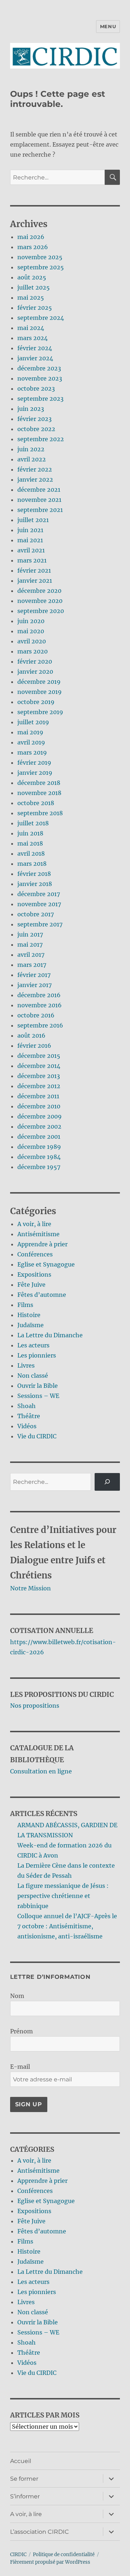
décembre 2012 (39, 1086)
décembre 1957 (39, 1167)
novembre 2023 (40, 378)
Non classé (33, 1376)
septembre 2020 (41, 611)
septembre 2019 (40, 712)
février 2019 (34, 763)
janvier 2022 (35, 479)
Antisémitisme (38, 1234)
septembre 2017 (40, 924)
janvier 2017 (34, 985)
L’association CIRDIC (40, 2532)
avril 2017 (31, 955)
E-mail (20, 2067)
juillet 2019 (33, 722)
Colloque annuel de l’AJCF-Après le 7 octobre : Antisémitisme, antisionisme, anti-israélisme (67, 1926)
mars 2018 (32, 864)
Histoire (29, 1315)
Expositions (34, 1274)
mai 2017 (30, 944)
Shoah (27, 1406)
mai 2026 (31, 237)
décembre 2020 (39, 591)
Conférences (35, 1254)
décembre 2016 (39, 995)
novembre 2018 (39, 793)
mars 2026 (33, 247)
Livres (26, 1365)
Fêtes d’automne (42, 1295)
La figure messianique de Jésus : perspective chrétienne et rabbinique (63, 1896)
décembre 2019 (39, 682)
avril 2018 (31, 853)
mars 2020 (32, 651)
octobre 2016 (36, 1015)
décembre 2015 (39, 1056)
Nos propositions (35, 1706)
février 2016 (34, 1046)
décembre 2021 (39, 490)
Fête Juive (31, 1285)
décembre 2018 (39, 783)
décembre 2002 (39, 1126)
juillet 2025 (34, 287)
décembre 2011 (38, 1096)
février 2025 (35, 308)
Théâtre (29, 1416)
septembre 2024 (41, 318)
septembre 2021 (40, 510)
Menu (108, 26)
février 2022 (35, 469)
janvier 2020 (35, 672)
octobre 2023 (36, 388)
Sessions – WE (38, 1396)
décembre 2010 (39, 1106)
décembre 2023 (39, 368)
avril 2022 (32, 459)
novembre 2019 (40, 692)
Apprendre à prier (42, 1244)
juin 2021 (30, 530)
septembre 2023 (40, 399)
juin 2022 (31, 449)
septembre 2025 (41, 267)
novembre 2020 (40, 601)
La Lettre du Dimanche (50, 1335)
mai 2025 (31, 297)
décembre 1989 (39, 1147)
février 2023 (34, 419)
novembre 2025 (40, 257)
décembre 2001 (39, 1137)
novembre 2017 (39, 904)
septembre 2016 (40, 1025)
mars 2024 (32, 338)
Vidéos (27, 1426)
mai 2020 (31, 631)
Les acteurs (33, 1345)
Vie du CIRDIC (37, 1436)
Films (25, 1305)
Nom (17, 1996)
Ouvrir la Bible (38, 1386)
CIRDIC (18, 2555)
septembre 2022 (41, 439)
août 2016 (31, 1035)
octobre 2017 (36, 914)
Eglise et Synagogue (46, 1264)
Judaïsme (31, 1325)
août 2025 (32, 277)
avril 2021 (31, 550)
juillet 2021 (33, 520)
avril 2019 (31, 742)
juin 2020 (31, 621)
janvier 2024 (35, 358)
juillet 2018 (33, 823)
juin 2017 (30, 934)
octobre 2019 (36, 702)
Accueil (21, 2461)
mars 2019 (32, 752)
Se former (24, 2479)
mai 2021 (30, 540)
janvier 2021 (35, 581)
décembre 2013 (39, 1076)
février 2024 (35, 348)
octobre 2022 (36, 429)
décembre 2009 (40, 1116)
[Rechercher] (107, 1482)
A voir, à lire (34, 1224)
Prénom (21, 2031)
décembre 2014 (39, 1066)
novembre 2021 (39, 500)
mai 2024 (31, 328)
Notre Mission (31, 1588)
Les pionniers (37, 1355)
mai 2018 (30, 843)
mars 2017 (32, 965)
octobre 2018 (36, 803)
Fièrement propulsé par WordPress (50, 2562)
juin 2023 (31, 409)
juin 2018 (30, 833)
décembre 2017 (39, 894)
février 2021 (34, 570)
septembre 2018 (40, 813)
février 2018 (34, 874)
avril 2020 (32, 641)
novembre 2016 (40, 1005)
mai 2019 (30, 732)
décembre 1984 (39, 1157)
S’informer (25, 2496)
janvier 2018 (35, 884)
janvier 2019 (35, 773)
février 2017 (34, 975)
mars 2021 (32, 560)
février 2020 (35, 661)
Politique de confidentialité (64, 2555)
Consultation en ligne (41, 1771)
